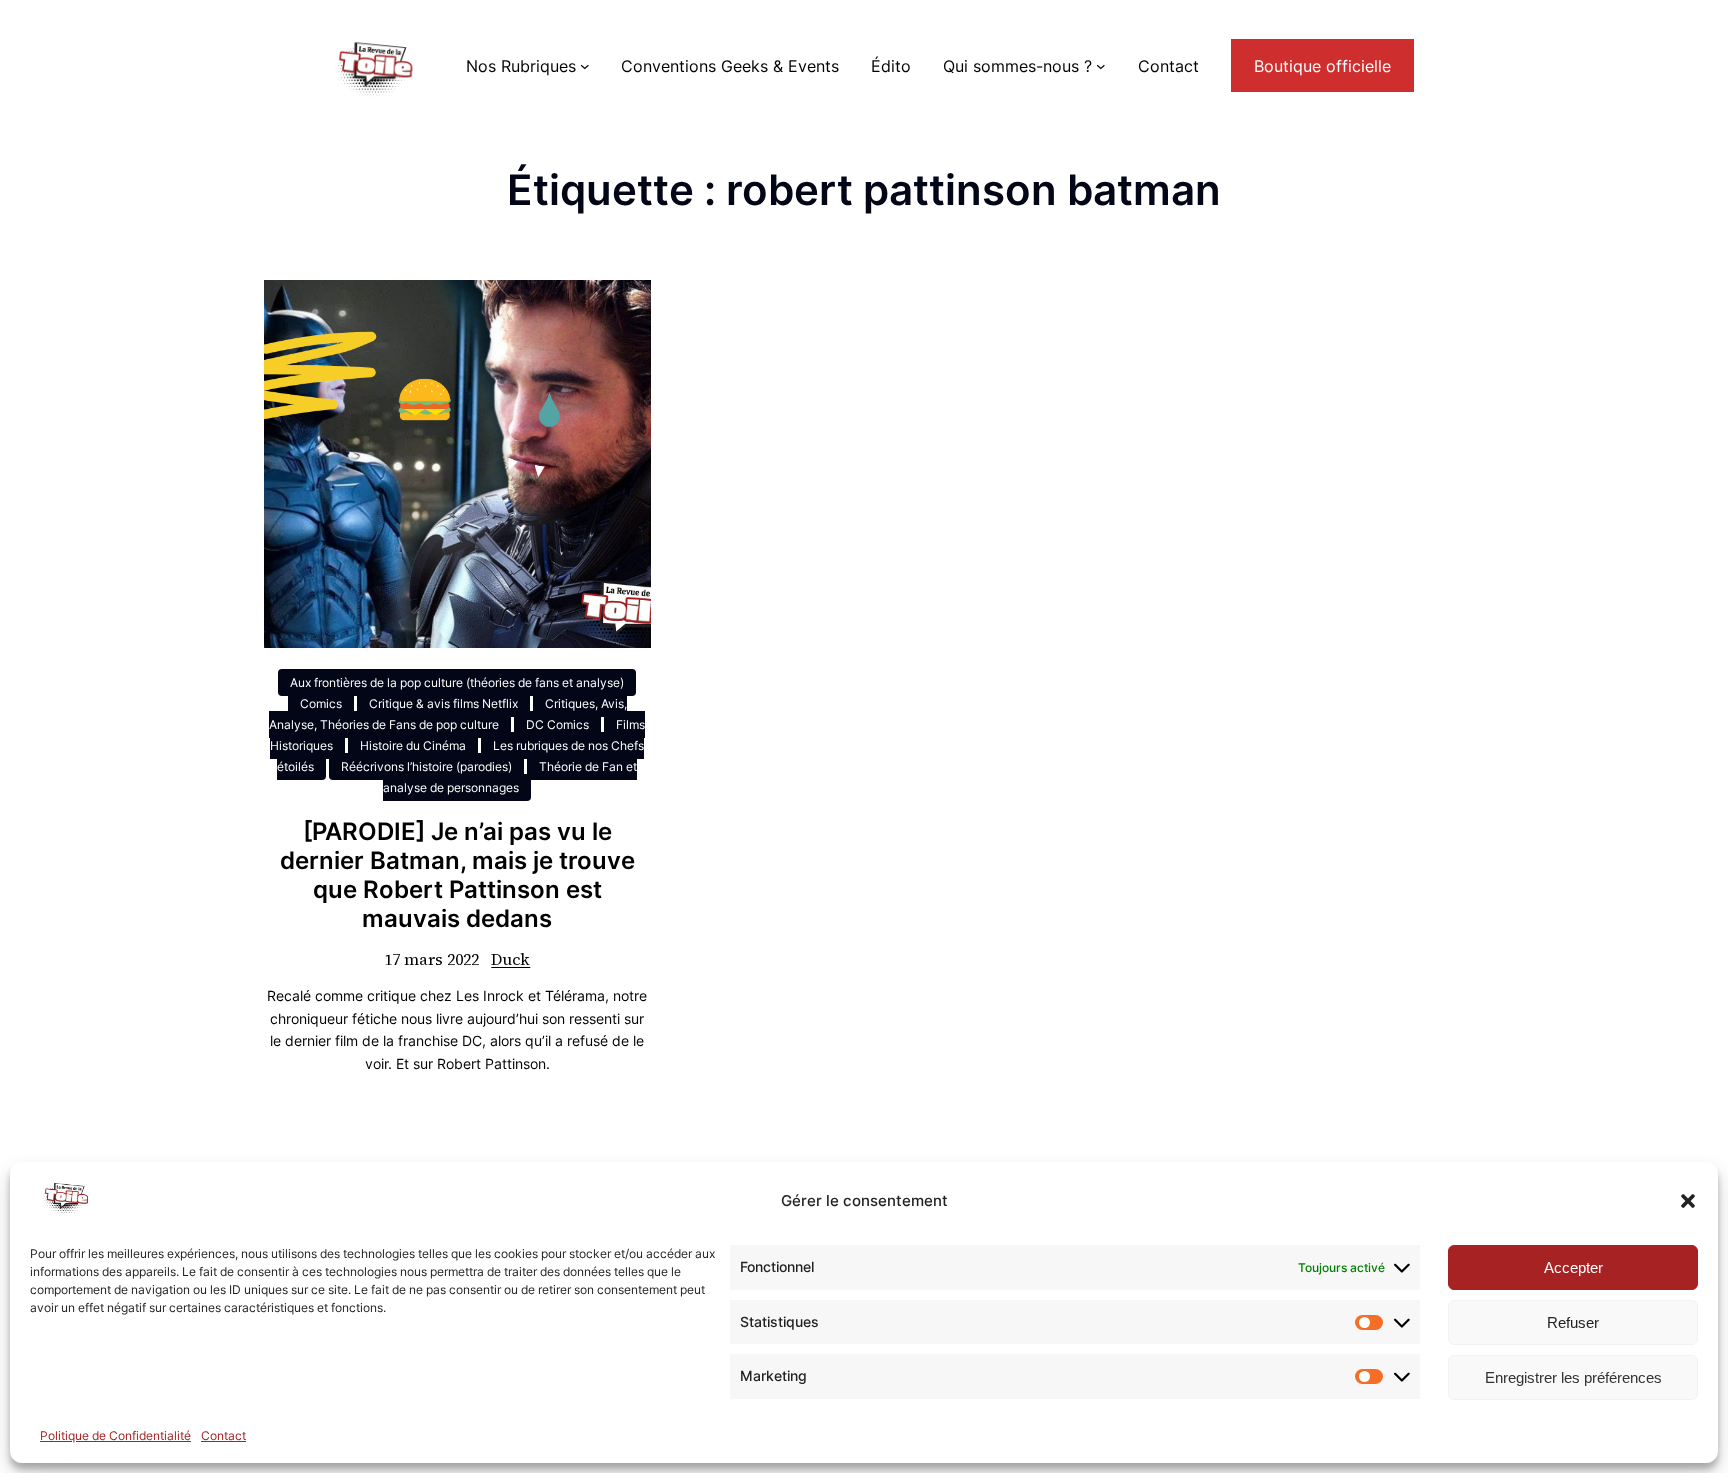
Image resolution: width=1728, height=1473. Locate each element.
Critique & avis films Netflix (443, 703)
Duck (510, 959)
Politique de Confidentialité (115, 1435)
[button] (1688, 1201)
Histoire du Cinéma (413, 745)
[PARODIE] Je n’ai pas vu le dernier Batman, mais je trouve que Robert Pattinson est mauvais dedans (457, 875)
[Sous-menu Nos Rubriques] (585, 66)
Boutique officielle (1322, 66)
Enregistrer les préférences (1573, 1377)
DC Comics (557, 724)
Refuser (1573, 1322)
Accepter (1573, 1267)
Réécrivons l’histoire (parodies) (426, 766)
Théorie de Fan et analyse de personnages (510, 777)
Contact (223, 1435)
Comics (321, 703)
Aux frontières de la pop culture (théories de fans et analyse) (457, 682)
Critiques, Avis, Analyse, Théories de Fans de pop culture (448, 714)
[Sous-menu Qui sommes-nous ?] (1101, 66)
